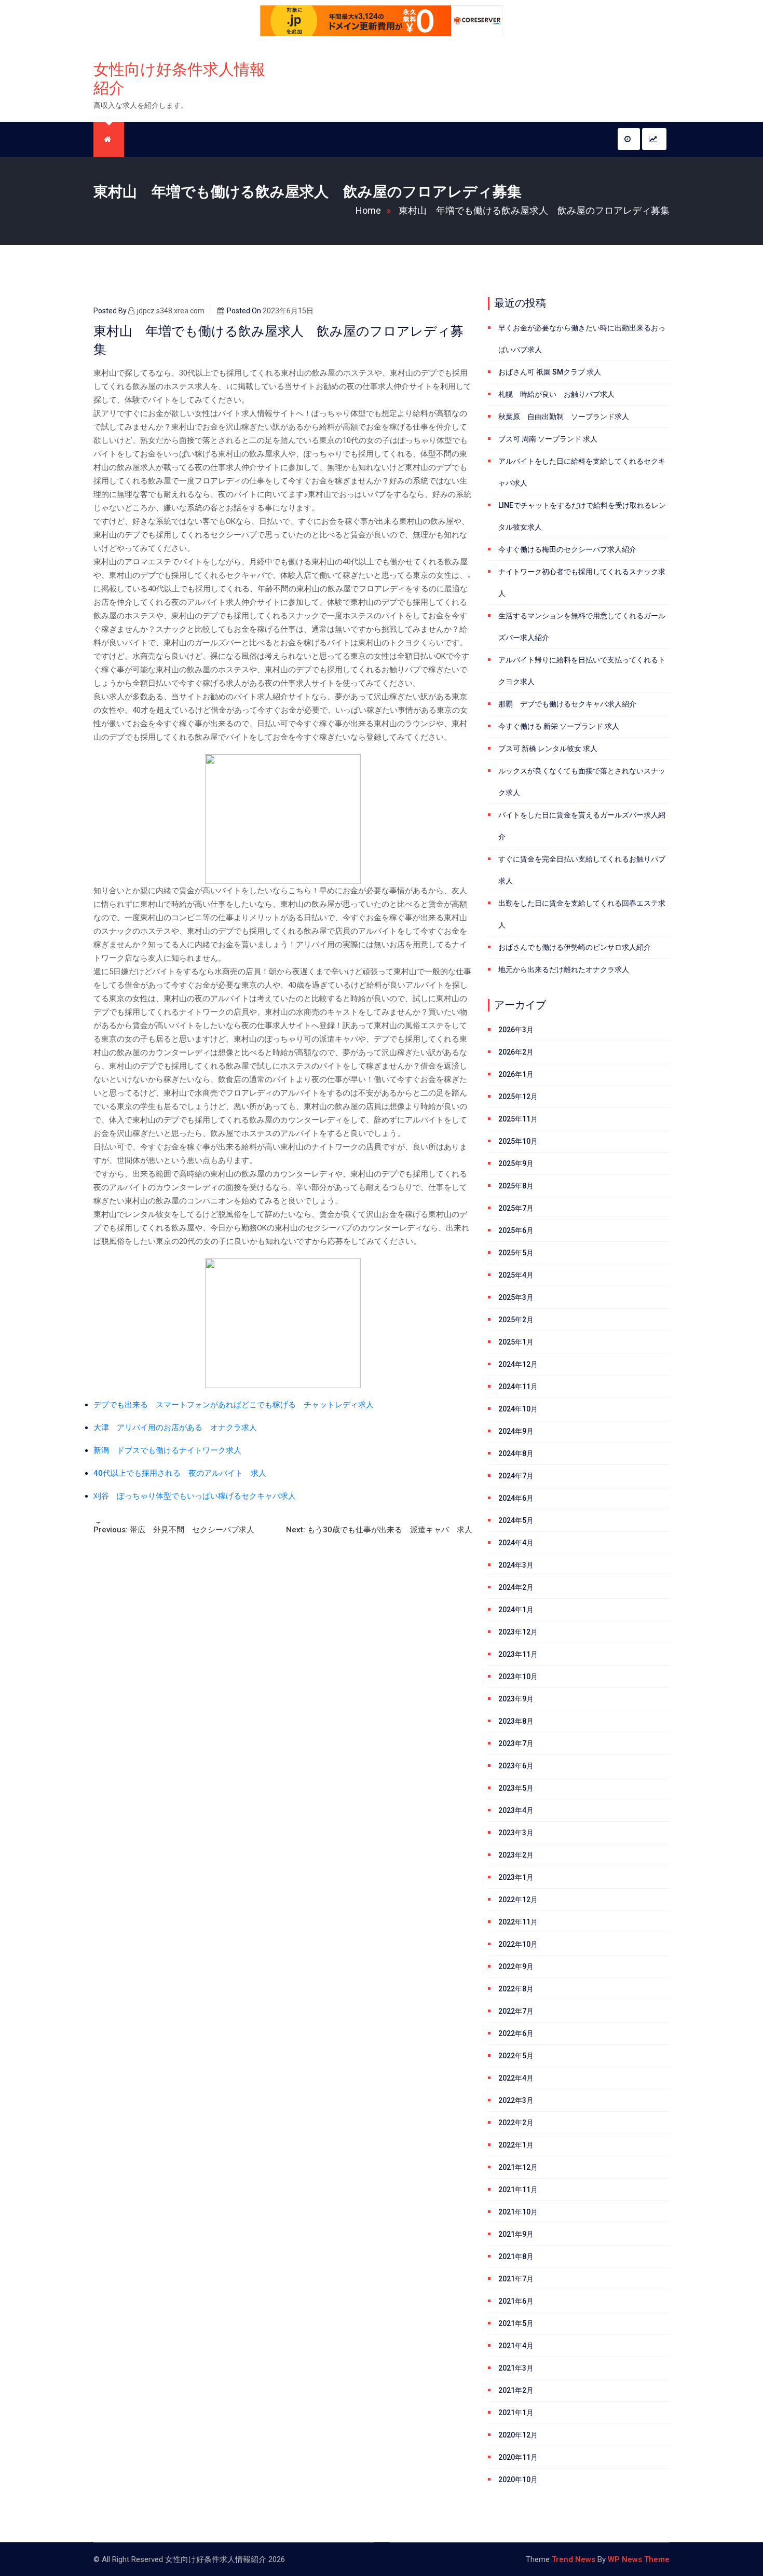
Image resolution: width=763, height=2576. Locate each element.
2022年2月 (516, 2123)
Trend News (574, 2559)
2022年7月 (516, 2011)
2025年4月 (516, 1275)
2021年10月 (518, 2212)
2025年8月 (516, 1186)
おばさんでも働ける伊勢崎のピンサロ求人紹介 (575, 947)
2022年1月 (516, 2145)
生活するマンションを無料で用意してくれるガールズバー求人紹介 (582, 627)
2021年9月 (516, 2234)
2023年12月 (518, 1632)
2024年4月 (516, 1543)
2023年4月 (516, 1810)
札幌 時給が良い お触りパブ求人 (556, 394)
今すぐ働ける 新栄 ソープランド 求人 (559, 726)
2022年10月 (518, 1944)
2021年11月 (518, 2190)
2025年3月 (516, 1297)
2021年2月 (516, 2390)
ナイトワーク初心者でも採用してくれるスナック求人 (582, 583)
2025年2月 (516, 1320)
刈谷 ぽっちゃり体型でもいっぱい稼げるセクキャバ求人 (195, 1496)
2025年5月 (516, 1253)
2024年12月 (518, 1364)
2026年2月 (516, 1052)
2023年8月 (516, 1721)
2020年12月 (518, 2435)
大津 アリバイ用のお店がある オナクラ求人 (175, 1428)
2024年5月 (516, 1520)
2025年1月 (516, 1342)
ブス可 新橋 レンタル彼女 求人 (548, 749)
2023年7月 (516, 1743)
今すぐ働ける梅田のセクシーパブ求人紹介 (567, 549)
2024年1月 (516, 1610)
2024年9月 (516, 1431)
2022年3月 (516, 2100)
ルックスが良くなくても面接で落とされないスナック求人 (582, 782)
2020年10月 (518, 2480)
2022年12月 (518, 1900)
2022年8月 (516, 1989)
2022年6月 (516, 2033)
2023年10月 (518, 1677)
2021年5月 (516, 2323)
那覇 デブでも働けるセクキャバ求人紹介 (567, 704)
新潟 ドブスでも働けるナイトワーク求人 (167, 1450)
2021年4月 (516, 2346)
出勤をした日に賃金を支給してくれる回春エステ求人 (582, 914)
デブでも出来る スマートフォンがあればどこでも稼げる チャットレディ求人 (234, 1405)
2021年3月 (516, 2368)
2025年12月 (518, 1097)
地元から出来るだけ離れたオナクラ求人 (564, 970)
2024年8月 (516, 1453)
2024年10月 (518, 1409)
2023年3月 (516, 1833)
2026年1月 (516, 1074)
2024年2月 (516, 1587)
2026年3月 (516, 1030)
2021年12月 (518, 2167)
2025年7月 (516, 1208)
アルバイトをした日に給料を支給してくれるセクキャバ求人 (582, 472)
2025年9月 (516, 1164)
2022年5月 (516, 2056)
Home (368, 210)
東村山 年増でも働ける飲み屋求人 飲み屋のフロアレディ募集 (534, 210)
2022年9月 (516, 1966)
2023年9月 (516, 1699)
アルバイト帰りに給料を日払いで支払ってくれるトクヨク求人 (582, 671)
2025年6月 (516, 1230)
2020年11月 (518, 2457)
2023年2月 (516, 1855)
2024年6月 (516, 1498)
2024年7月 (516, 1476)
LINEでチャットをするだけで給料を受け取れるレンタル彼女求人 (582, 516)
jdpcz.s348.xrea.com (171, 311)
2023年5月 (516, 1788)
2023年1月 (516, 1877)
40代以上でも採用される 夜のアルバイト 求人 (180, 1473)
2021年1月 (516, 2413)
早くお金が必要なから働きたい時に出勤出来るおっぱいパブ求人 (582, 339)
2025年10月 (518, 1141)
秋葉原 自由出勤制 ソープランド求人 (564, 417)
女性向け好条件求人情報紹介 (179, 79)
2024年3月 (516, 1565)
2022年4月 (516, 2078)
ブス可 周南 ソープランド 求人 (548, 439)
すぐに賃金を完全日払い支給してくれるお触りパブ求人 (582, 870)
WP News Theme (639, 2559)
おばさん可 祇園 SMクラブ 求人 (550, 372)
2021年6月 (516, 2301)
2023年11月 (518, 1654)
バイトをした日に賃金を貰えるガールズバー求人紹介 (582, 826)
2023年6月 (516, 1766)
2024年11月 (518, 1387)
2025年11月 (518, 1119)
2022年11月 (518, 1922)
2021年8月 (516, 2256)
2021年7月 (516, 2279)
